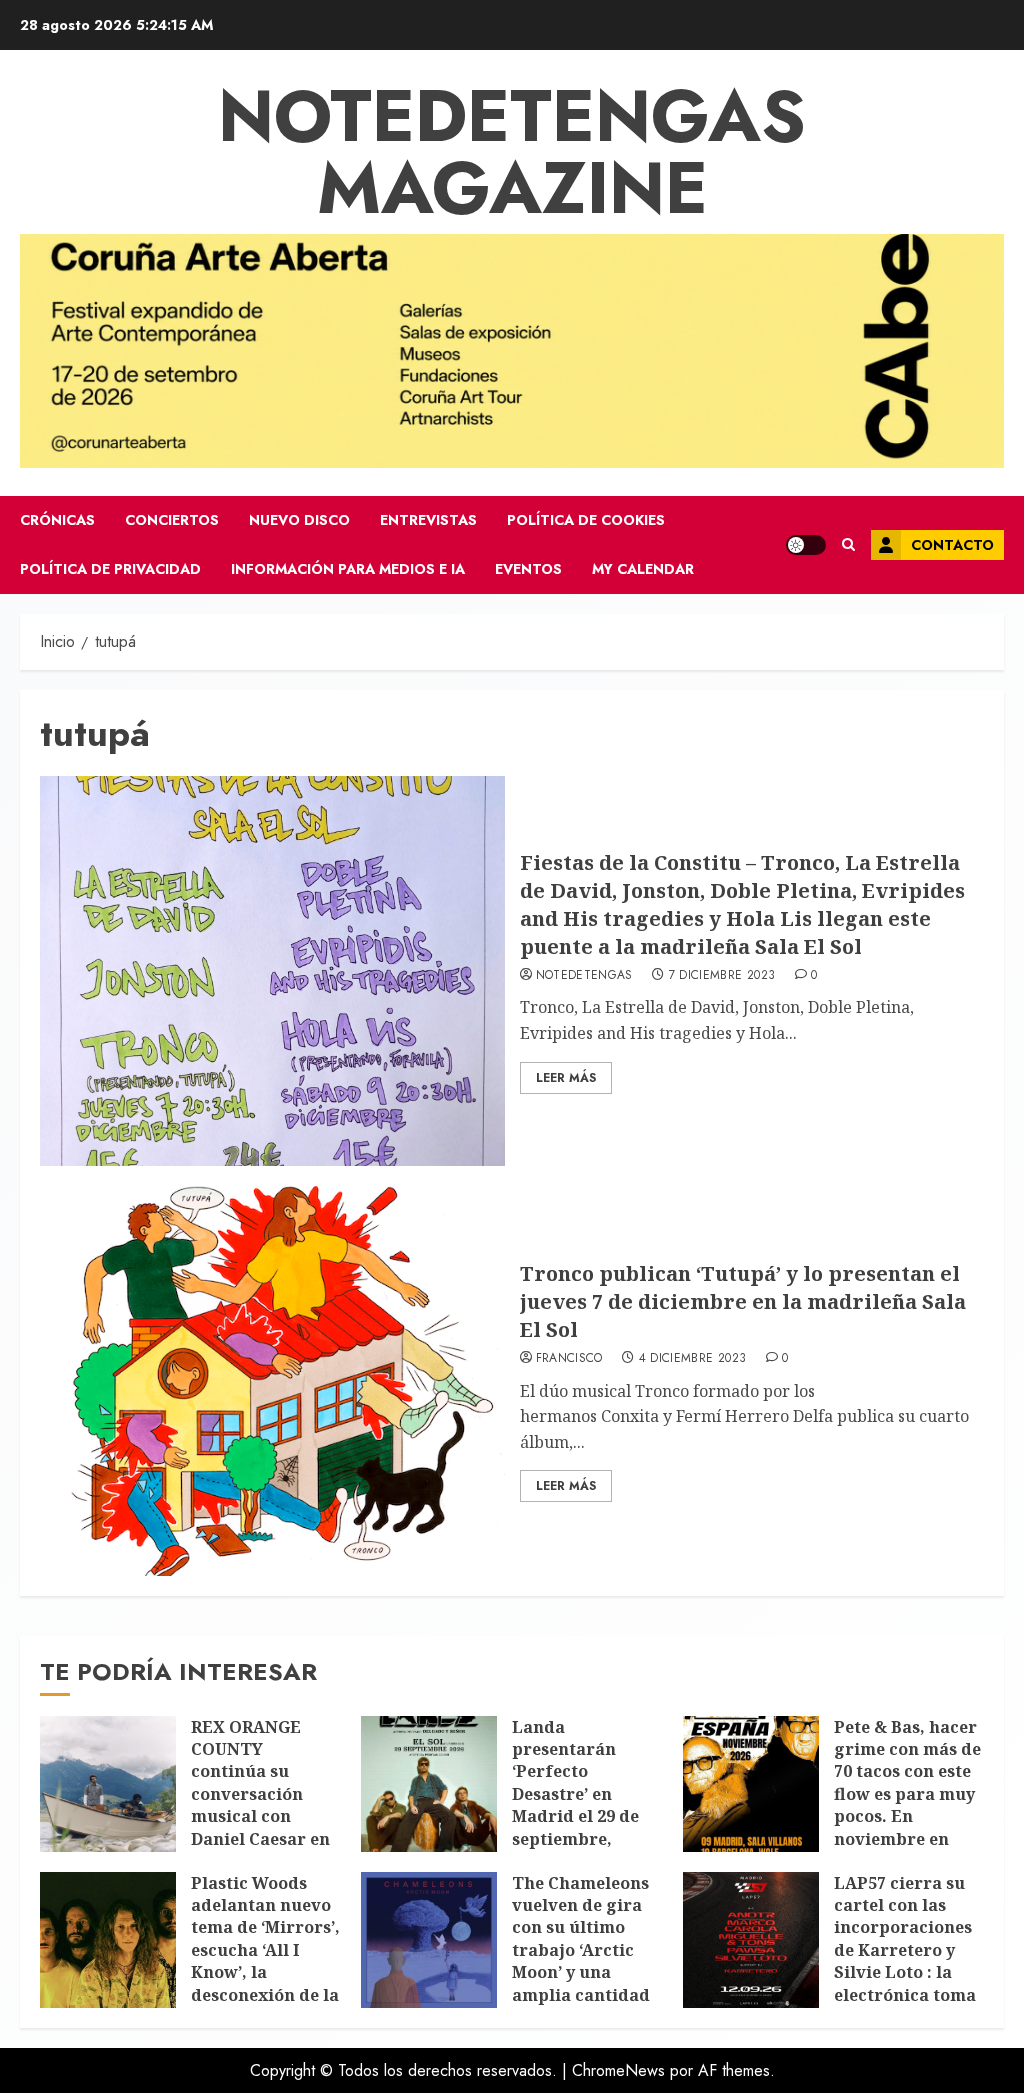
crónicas (57, 520)
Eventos (528, 569)
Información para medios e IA (348, 569)
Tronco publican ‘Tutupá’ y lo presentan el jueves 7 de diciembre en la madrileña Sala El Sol (743, 1301)
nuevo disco (299, 520)
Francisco (569, 1359)
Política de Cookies (586, 520)
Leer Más (566, 1078)
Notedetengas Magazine (512, 152)
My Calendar (643, 569)
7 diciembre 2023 (722, 976)
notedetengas (584, 976)
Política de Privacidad (110, 569)
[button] (848, 545)
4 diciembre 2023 (693, 1359)
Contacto (952, 545)
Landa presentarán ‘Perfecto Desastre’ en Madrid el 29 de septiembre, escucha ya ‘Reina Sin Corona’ (584, 1805)
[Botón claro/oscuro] (806, 545)
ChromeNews (618, 2070)
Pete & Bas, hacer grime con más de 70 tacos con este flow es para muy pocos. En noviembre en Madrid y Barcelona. (907, 1805)
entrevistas (428, 520)
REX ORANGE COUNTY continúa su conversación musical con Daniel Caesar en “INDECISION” (260, 1794)
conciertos (172, 520)
